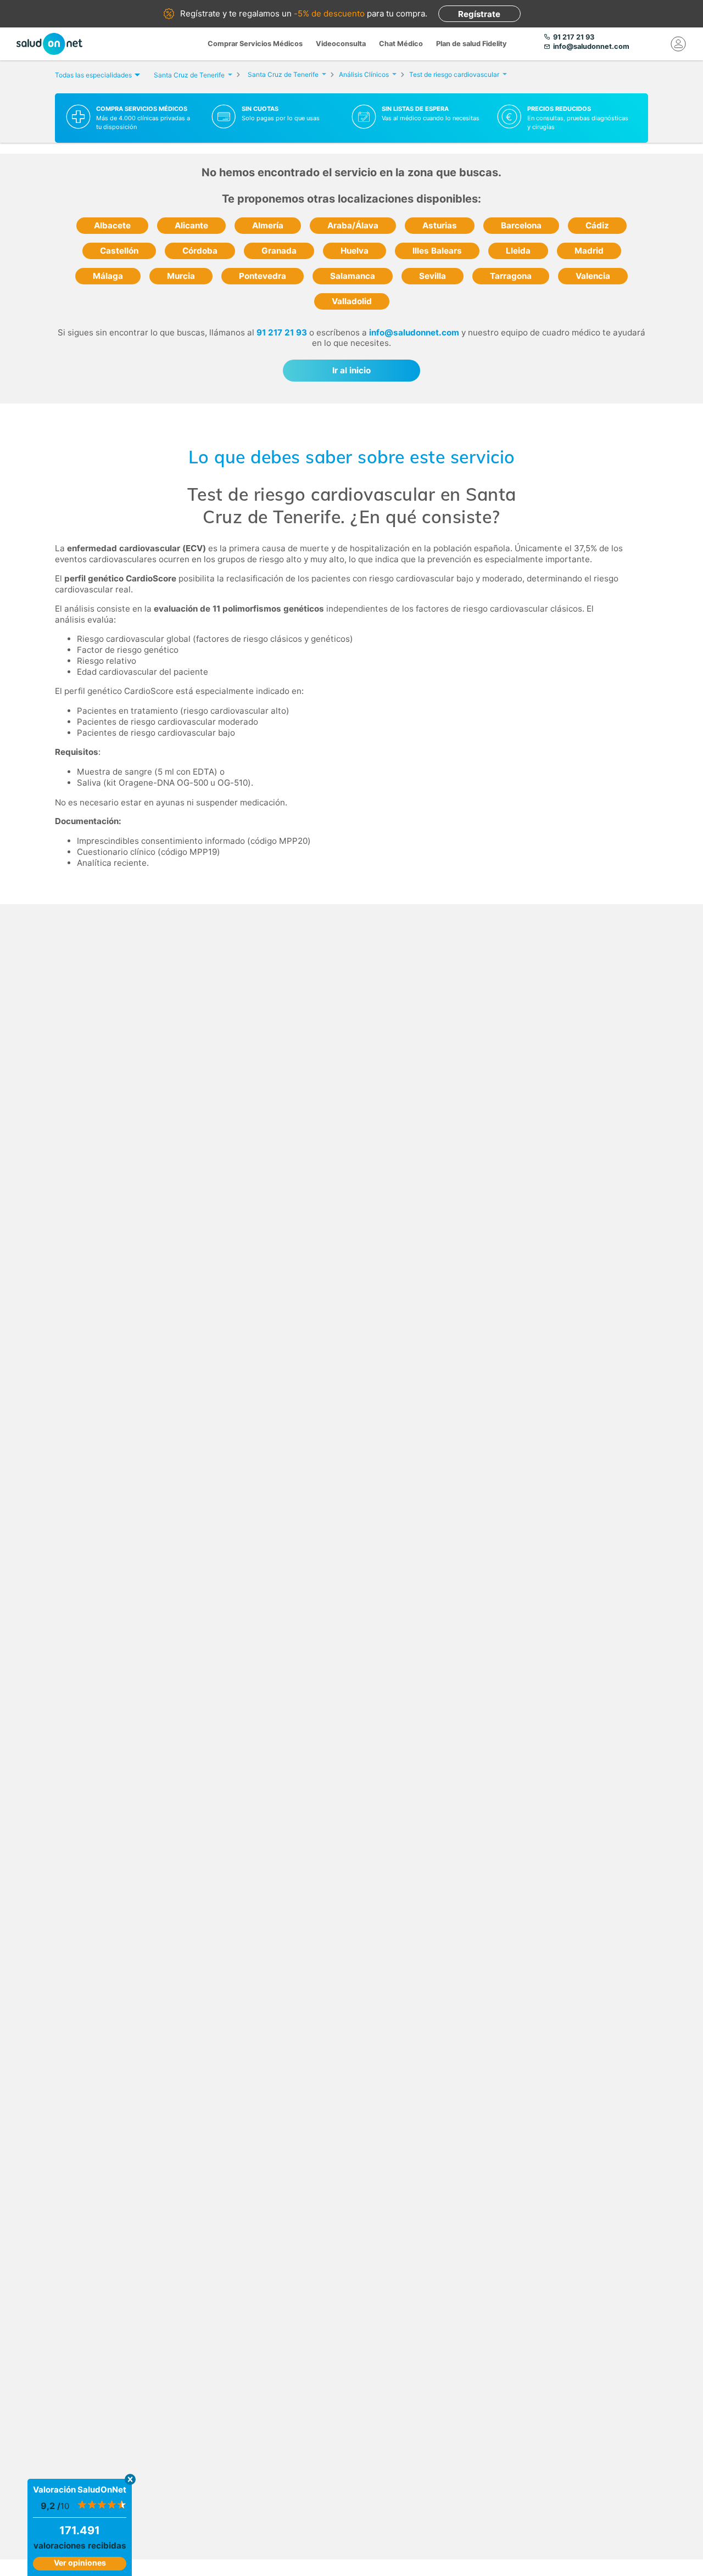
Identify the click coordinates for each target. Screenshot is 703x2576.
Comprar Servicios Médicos (255, 44)
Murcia (181, 276)
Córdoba (200, 251)
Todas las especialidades (93, 75)
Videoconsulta (341, 44)
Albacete (112, 225)
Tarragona (511, 276)
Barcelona (521, 225)
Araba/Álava (353, 225)
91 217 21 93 (282, 332)
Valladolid (352, 301)
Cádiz (597, 225)
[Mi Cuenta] (678, 44)
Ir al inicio (351, 370)
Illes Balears (437, 251)
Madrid (589, 251)
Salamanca (353, 276)
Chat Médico (401, 44)
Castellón (119, 251)
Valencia (593, 276)
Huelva (355, 251)
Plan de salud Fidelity (472, 44)
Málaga (108, 276)
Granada (279, 251)
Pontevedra (263, 276)
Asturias (440, 225)
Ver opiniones (80, 2563)
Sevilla (433, 276)
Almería (268, 225)
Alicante (191, 225)
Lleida (518, 251)
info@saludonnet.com (414, 332)
